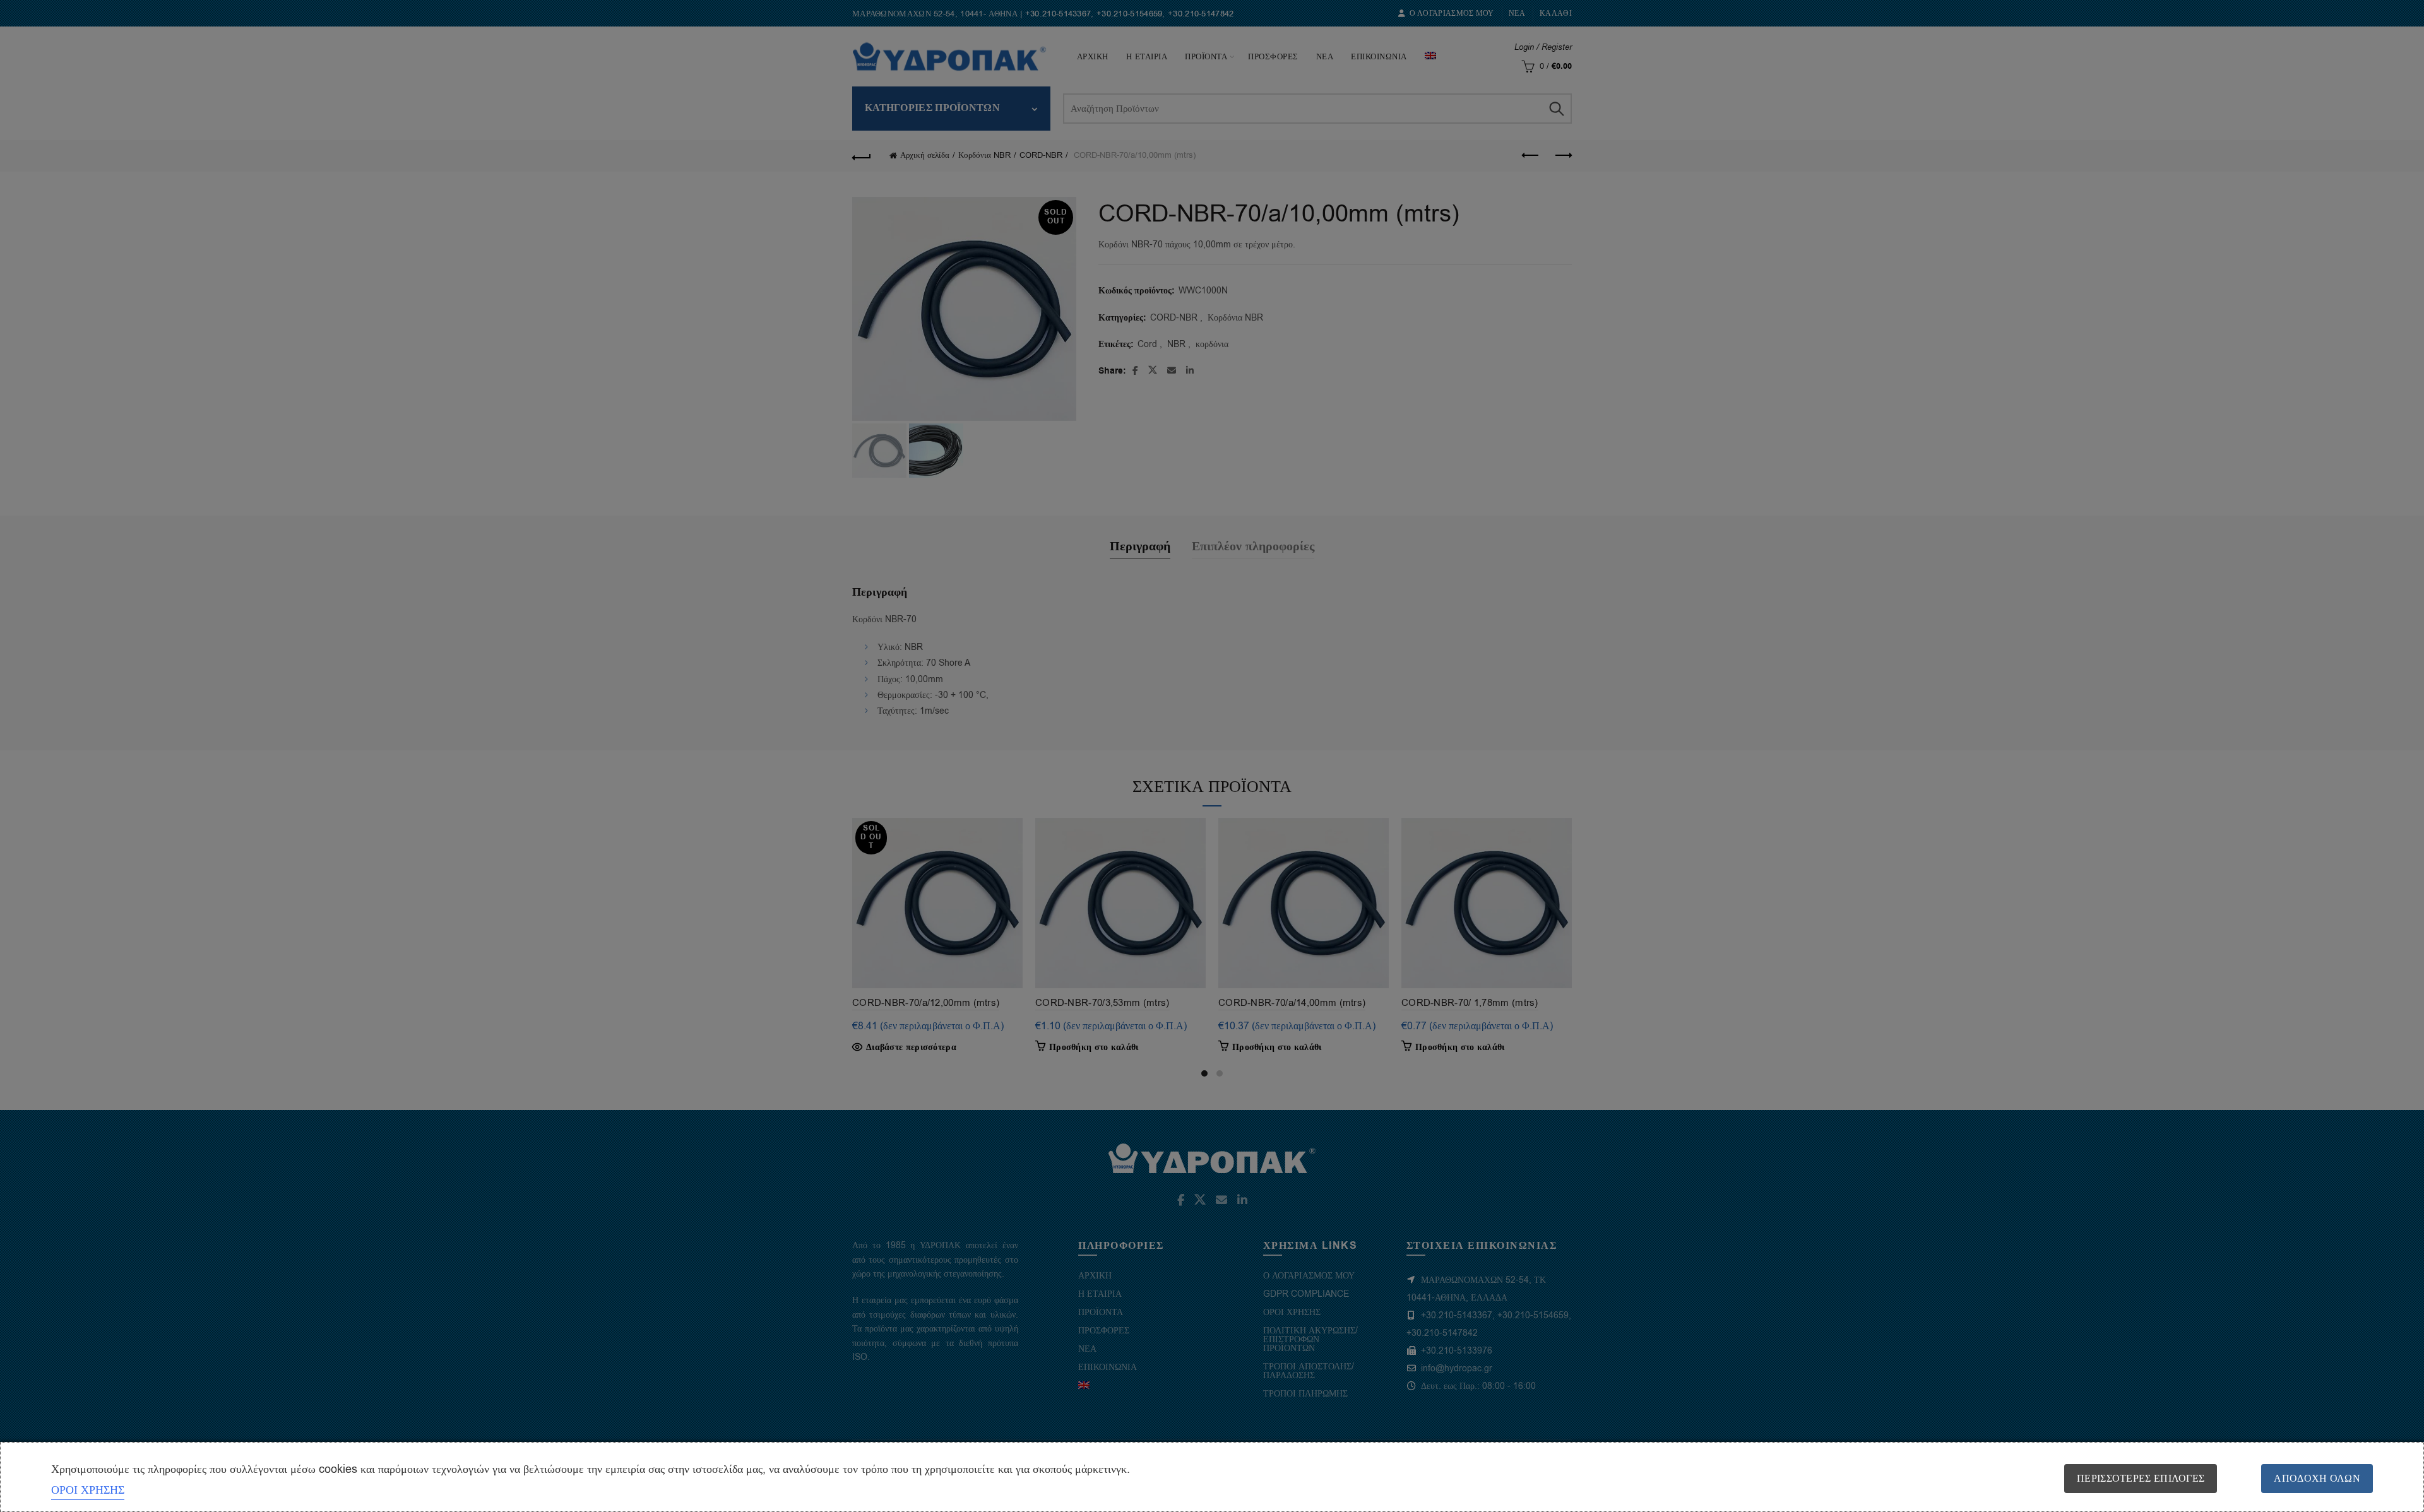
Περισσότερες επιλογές (2141, 1479)
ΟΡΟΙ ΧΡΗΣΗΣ (88, 1490)
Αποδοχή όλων (2317, 1479)
